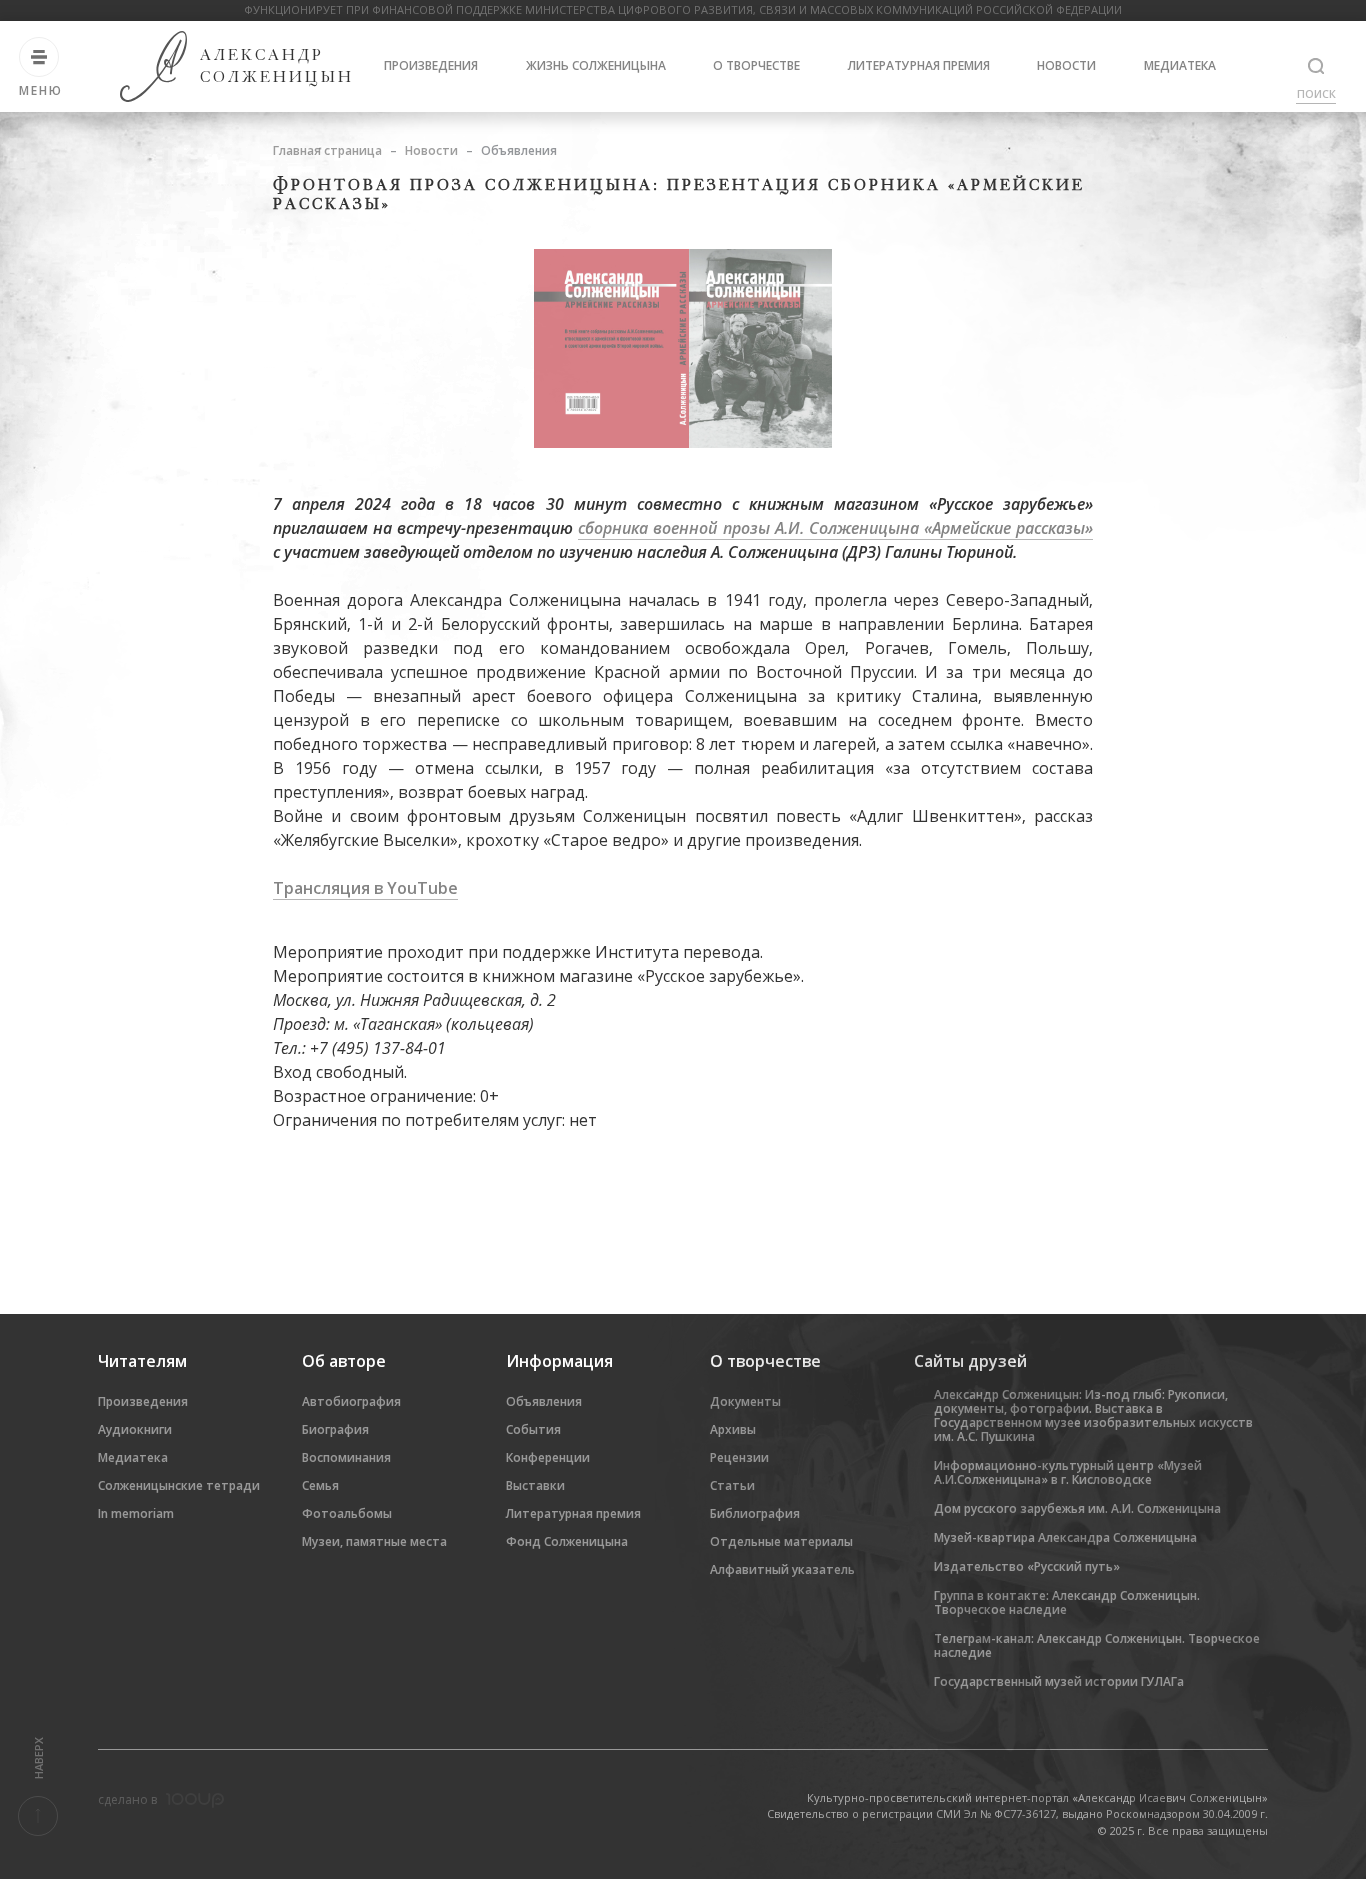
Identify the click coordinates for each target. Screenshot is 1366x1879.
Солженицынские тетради (179, 1485)
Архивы (733, 1429)
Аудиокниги (135, 1429)
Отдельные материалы (781, 1541)
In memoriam (136, 1513)
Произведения (431, 65)
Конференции (548, 1457)
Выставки (535, 1485)
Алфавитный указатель (782, 1569)
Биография (335, 1429)
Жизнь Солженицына (596, 65)
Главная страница (327, 150)
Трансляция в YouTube (365, 888)
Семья (320, 1485)
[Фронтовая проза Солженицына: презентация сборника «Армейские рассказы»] (683, 347)
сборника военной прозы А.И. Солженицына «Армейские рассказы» (835, 528)
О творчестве (756, 65)
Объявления (544, 1401)
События (533, 1429)
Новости (1066, 65)
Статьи (732, 1485)
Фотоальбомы (347, 1513)
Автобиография (351, 1401)
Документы (745, 1401)
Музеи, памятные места (374, 1541)
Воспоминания (346, 1457)
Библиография (755, 1513)
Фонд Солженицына (567, 1541)
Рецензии (739, 1457)
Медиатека (1180, 65)
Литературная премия (919, 65)
